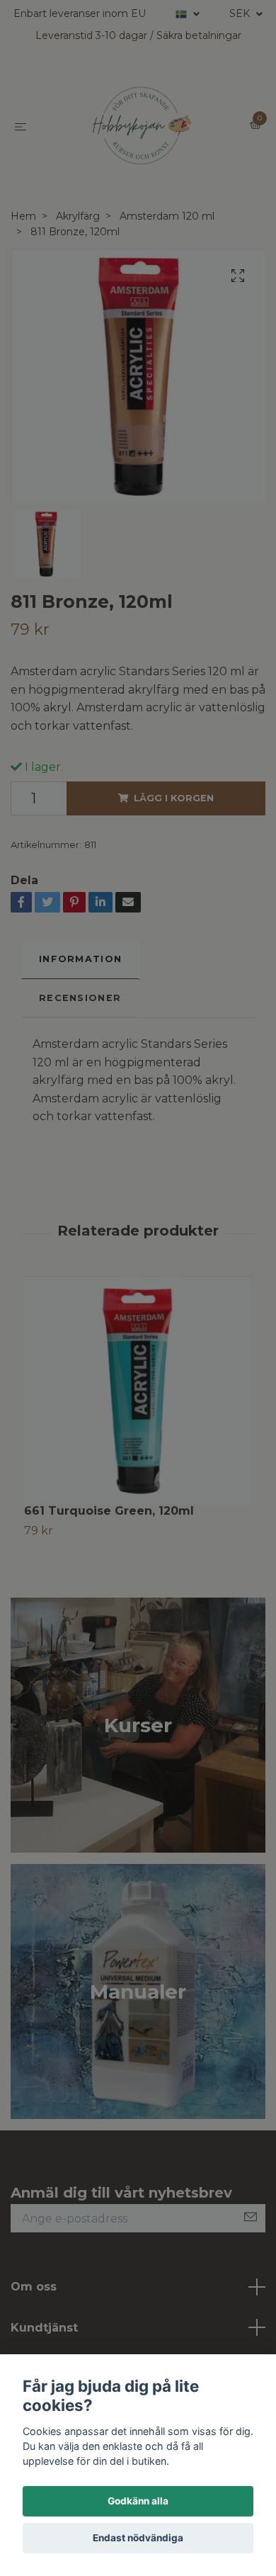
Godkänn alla (138, 2501)
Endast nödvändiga (138, 2538)
